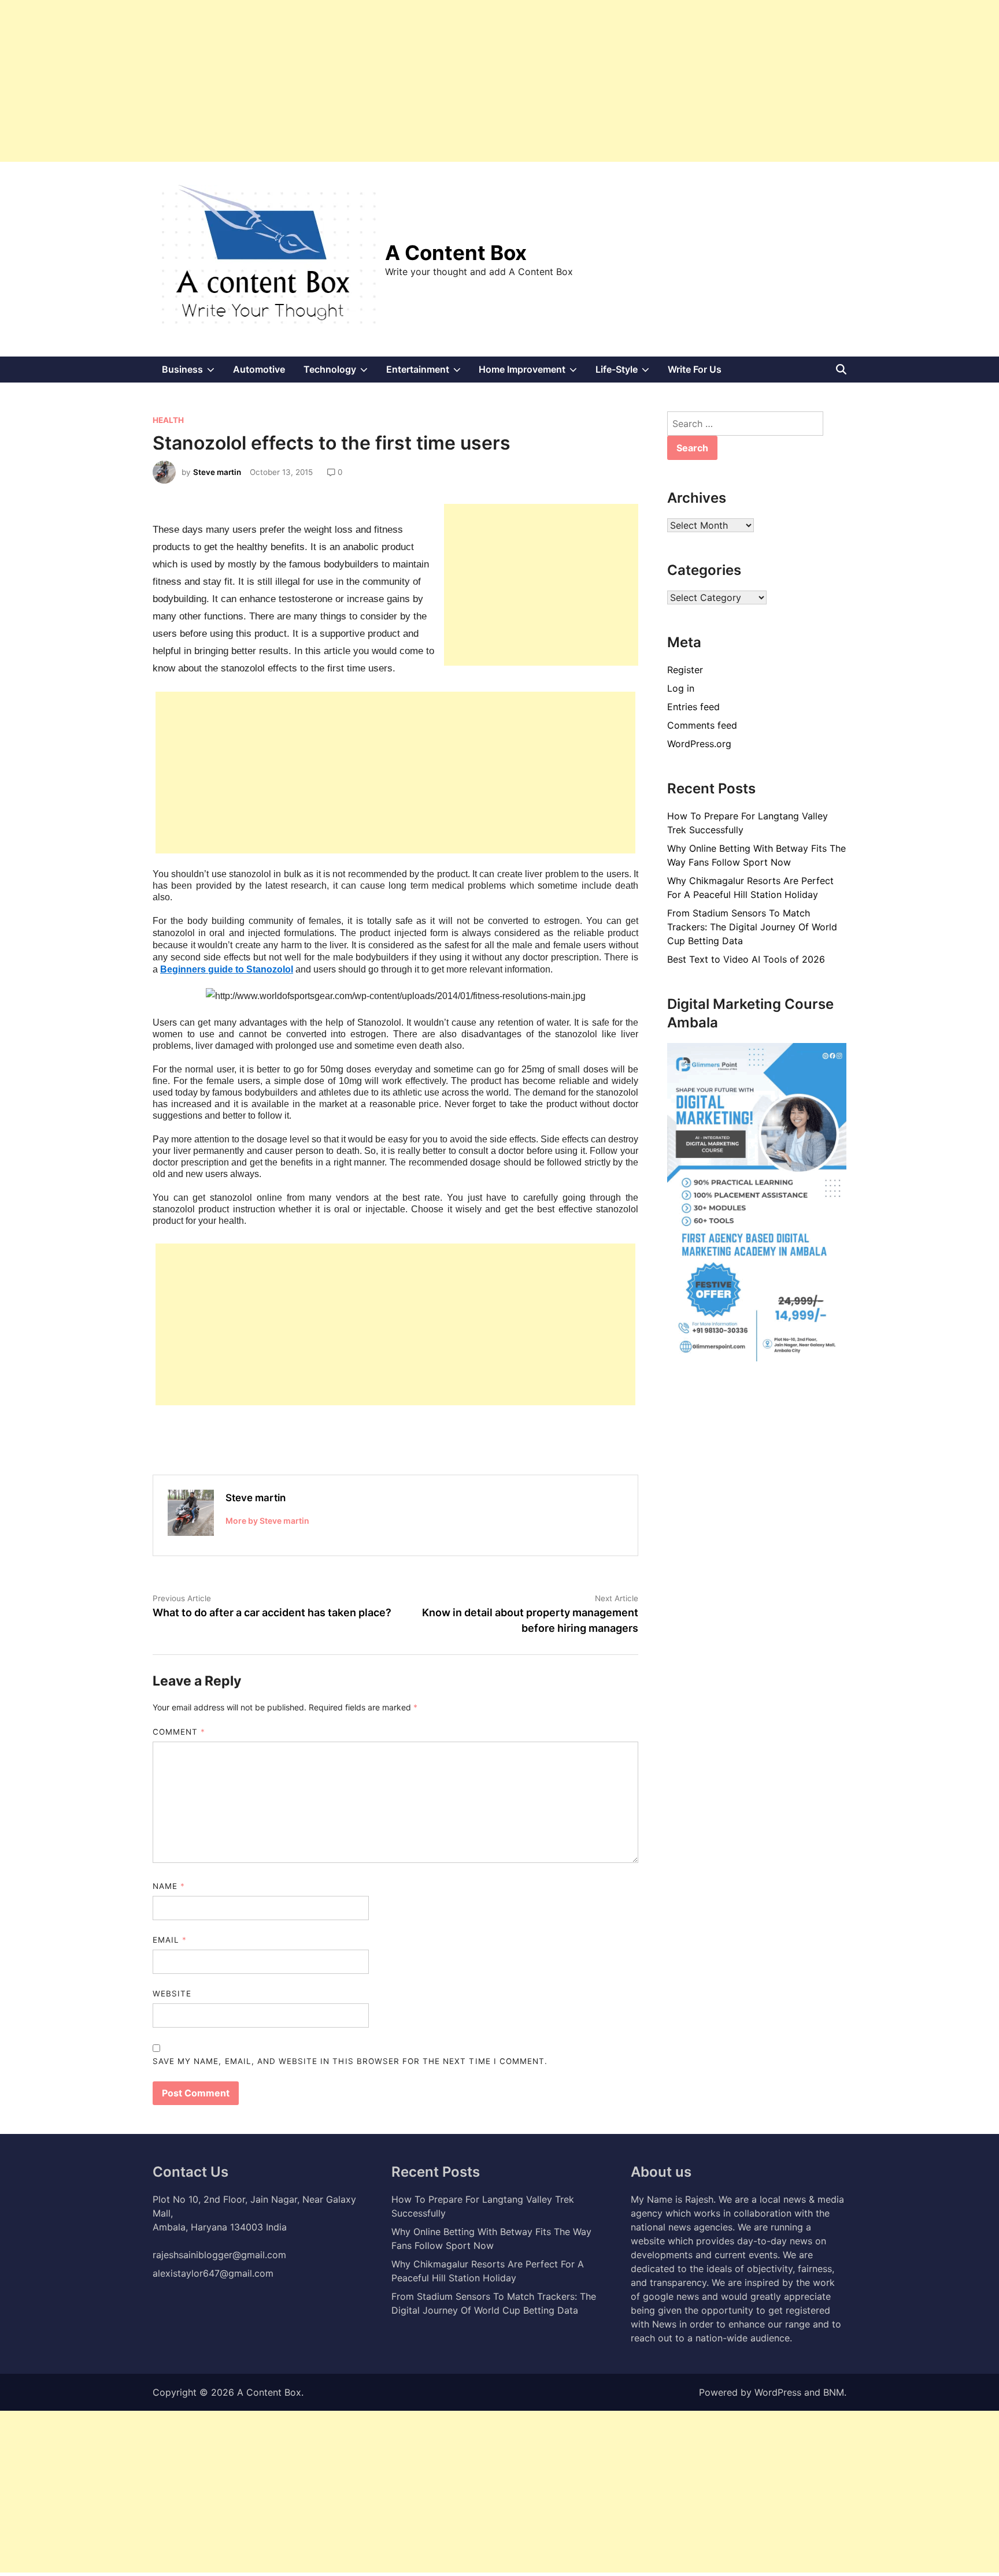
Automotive (259, 369)
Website (172, 1994)
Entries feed (693, 707)
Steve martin (217, 472)
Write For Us (695, 369)
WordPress (778, 2392)
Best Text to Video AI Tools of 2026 (746, 959)
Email (170, 1940)
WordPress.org (699, 744)
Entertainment (428, 373)
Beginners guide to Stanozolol (227, 969)
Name (169, 1886)
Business (193, 373)
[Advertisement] (347, 81)
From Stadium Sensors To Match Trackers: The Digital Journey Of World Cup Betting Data (752, 927)
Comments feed (702, 725)
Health (168, 420)
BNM (834, 2392)
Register (685, 670)
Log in (681, 688)
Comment (179, 1732)
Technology (340, 373)
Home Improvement (532, 373)
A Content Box (456, 253)
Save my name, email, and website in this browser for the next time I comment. (350, 2061)
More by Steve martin (267, 1521)
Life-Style (627, 373)
